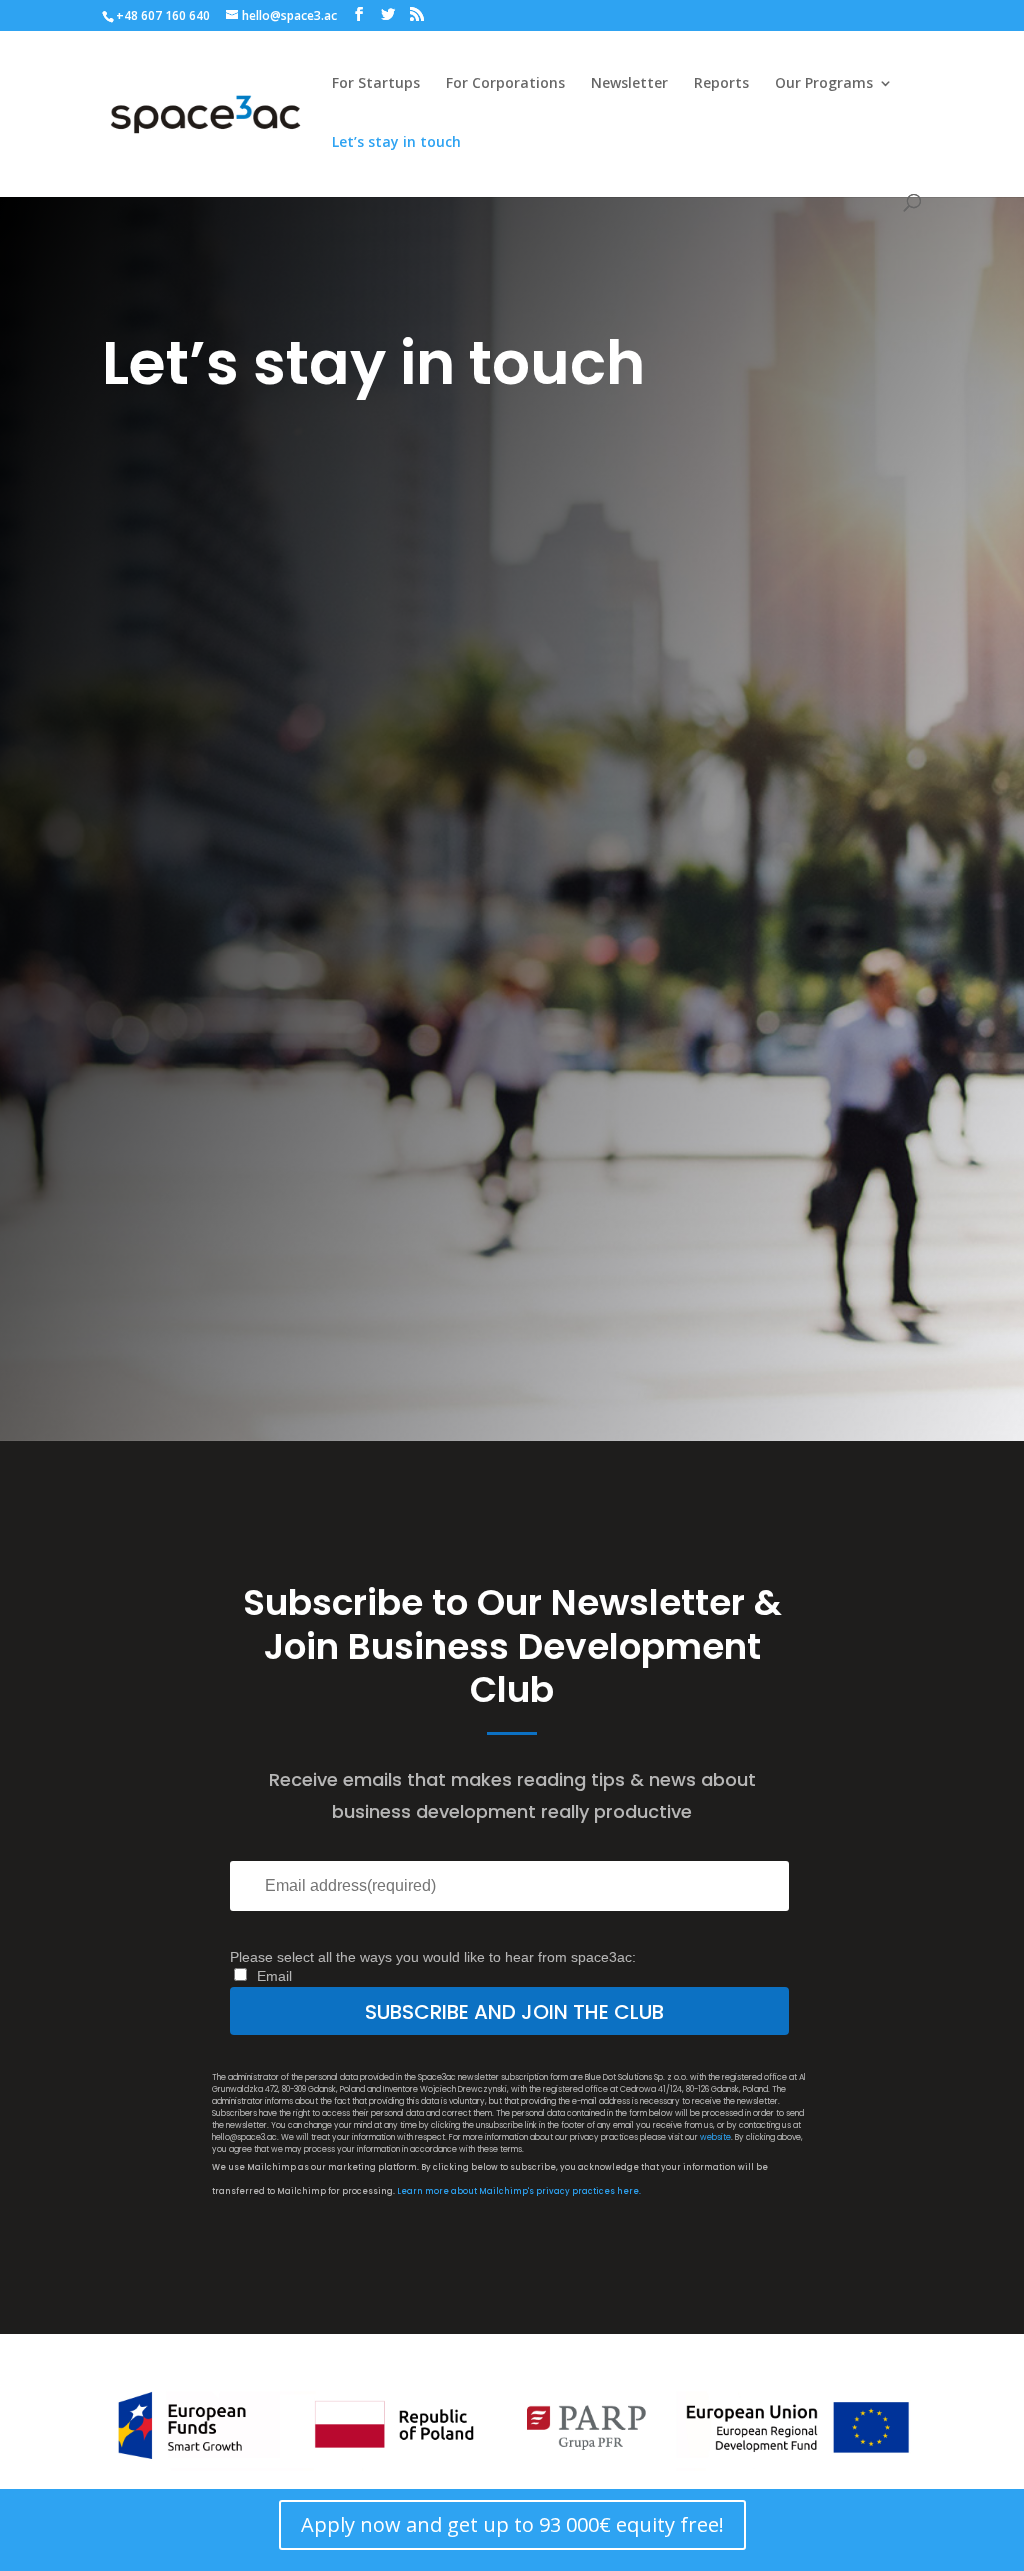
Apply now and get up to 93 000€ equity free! (512, 2524)
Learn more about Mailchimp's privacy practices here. (519, 2191)
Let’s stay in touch (396, 143)
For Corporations (505, 84)
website (715, 2137)
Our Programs (824, 84)
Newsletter (629, 84)
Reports (721, 84)
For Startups (376, 84)
